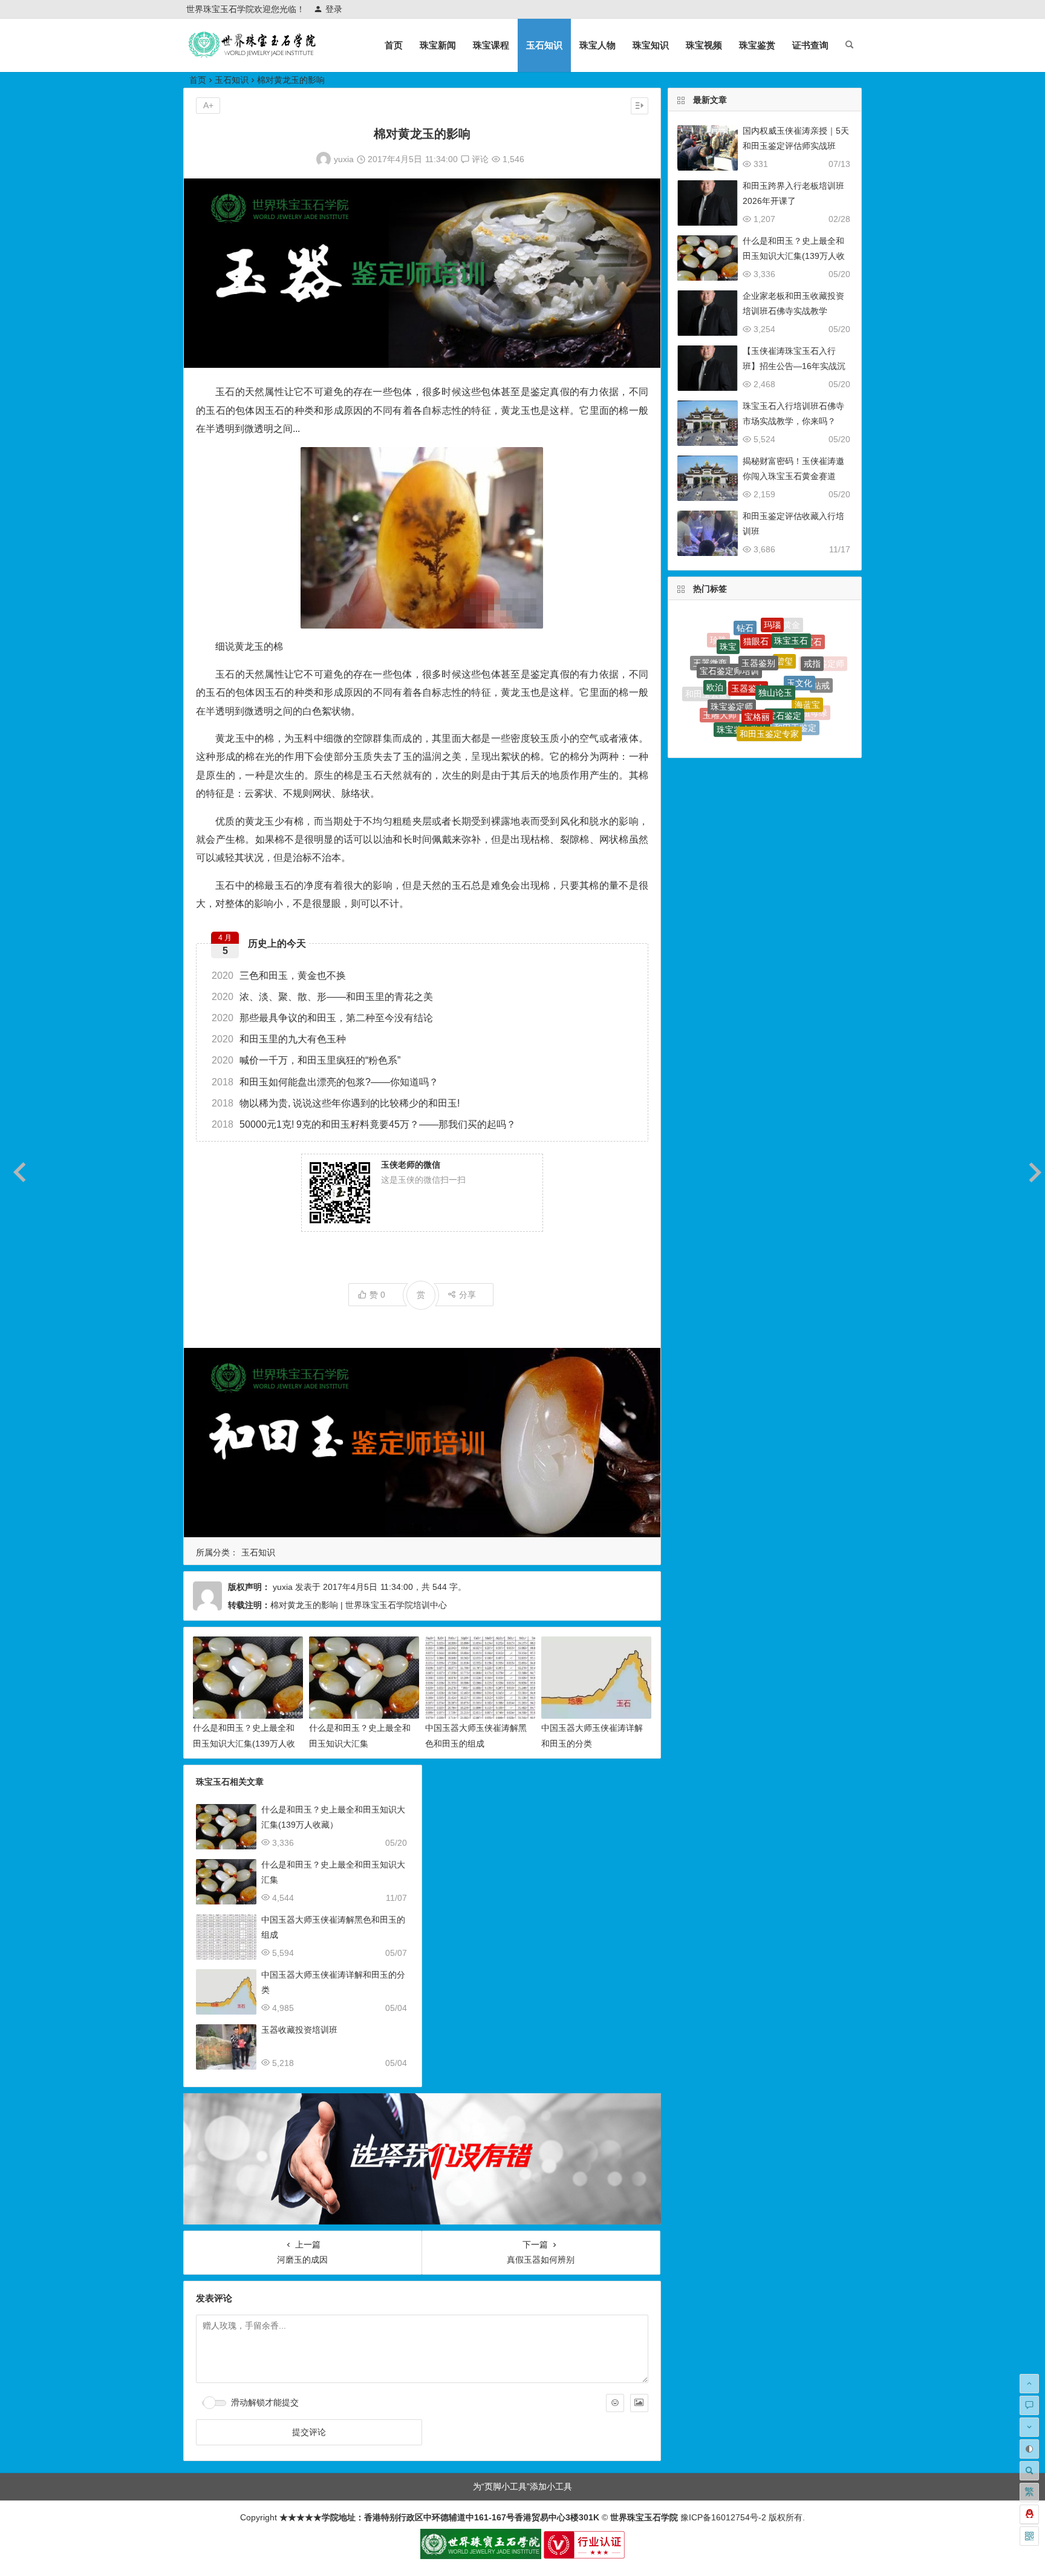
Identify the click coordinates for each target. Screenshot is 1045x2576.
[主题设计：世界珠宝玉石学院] (481, 2556)
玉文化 (799, 638)
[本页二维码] (1029, 2536)
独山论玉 (775, 635)
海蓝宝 (807, 661)
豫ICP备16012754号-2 (722, 2517)
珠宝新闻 (438, 45)
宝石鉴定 (784, 658)
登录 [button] (334, 9)
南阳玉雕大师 (754, 738)
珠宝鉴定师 (732, 655)
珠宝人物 (597, 45)
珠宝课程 (491, 45)
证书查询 (810, 45)
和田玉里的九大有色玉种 (279, 1039)
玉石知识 (544, 45)
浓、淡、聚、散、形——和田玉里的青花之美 (322, 997)
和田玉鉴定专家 (769, 684)
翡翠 (750, 708)
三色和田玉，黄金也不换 (279, 976)
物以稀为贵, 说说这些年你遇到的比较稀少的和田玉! (336, 1103)
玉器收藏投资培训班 (299, 2030)
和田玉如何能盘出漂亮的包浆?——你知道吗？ (325, 1082)
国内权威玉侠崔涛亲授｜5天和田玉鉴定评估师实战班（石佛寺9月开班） (796, 146)
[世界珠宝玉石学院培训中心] (253, 55)
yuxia (344, 159)
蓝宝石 (800, 714)
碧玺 (784, 623)
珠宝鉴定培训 (773, 730)
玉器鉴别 (758, 620)
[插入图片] (639, 2403)
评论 (479, 159)
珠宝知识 (651, 45)
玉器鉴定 (748, 633)
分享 (467, 1295)
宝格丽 (757, 656)
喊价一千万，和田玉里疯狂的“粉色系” (306, 1060)
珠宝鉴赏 (757, 45)
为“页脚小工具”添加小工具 (522, 2486)
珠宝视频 (704, 45)
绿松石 (778, 711)
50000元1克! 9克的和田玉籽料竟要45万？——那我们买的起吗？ (364, 1124)
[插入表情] (615, 2403)
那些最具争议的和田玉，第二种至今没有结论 (322, 1018)
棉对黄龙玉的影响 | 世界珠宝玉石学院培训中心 (359, 1605)
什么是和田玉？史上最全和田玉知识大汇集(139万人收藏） (244, 1743)
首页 (394, 45)
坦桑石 (727, 708)
